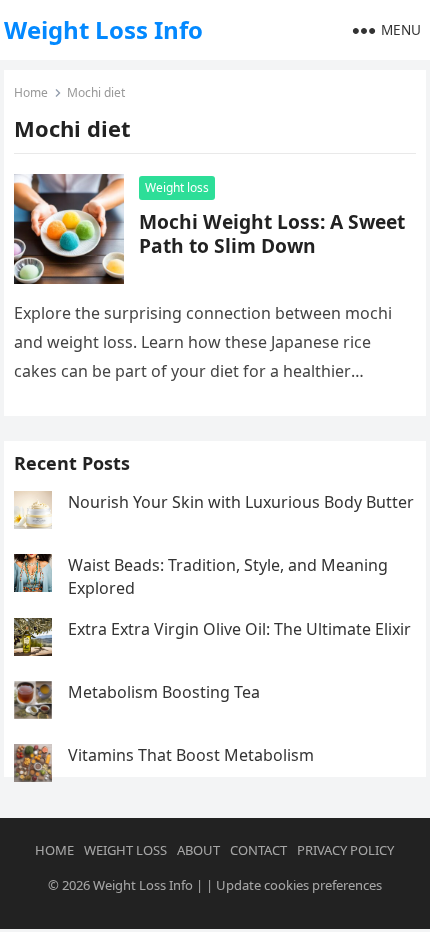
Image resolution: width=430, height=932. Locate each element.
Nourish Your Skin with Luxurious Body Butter (241, 502)
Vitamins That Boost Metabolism (191, 755)
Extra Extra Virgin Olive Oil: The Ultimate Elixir (239, 629)
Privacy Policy (345, 850)
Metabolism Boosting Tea (164, 692)
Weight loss (177, 187)
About (198, 850)
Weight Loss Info (103, 29)
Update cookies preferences (299, 885)
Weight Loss (125, 850)
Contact (258, 850)
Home (31, 92)
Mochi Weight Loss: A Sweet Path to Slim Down (272, 233)
